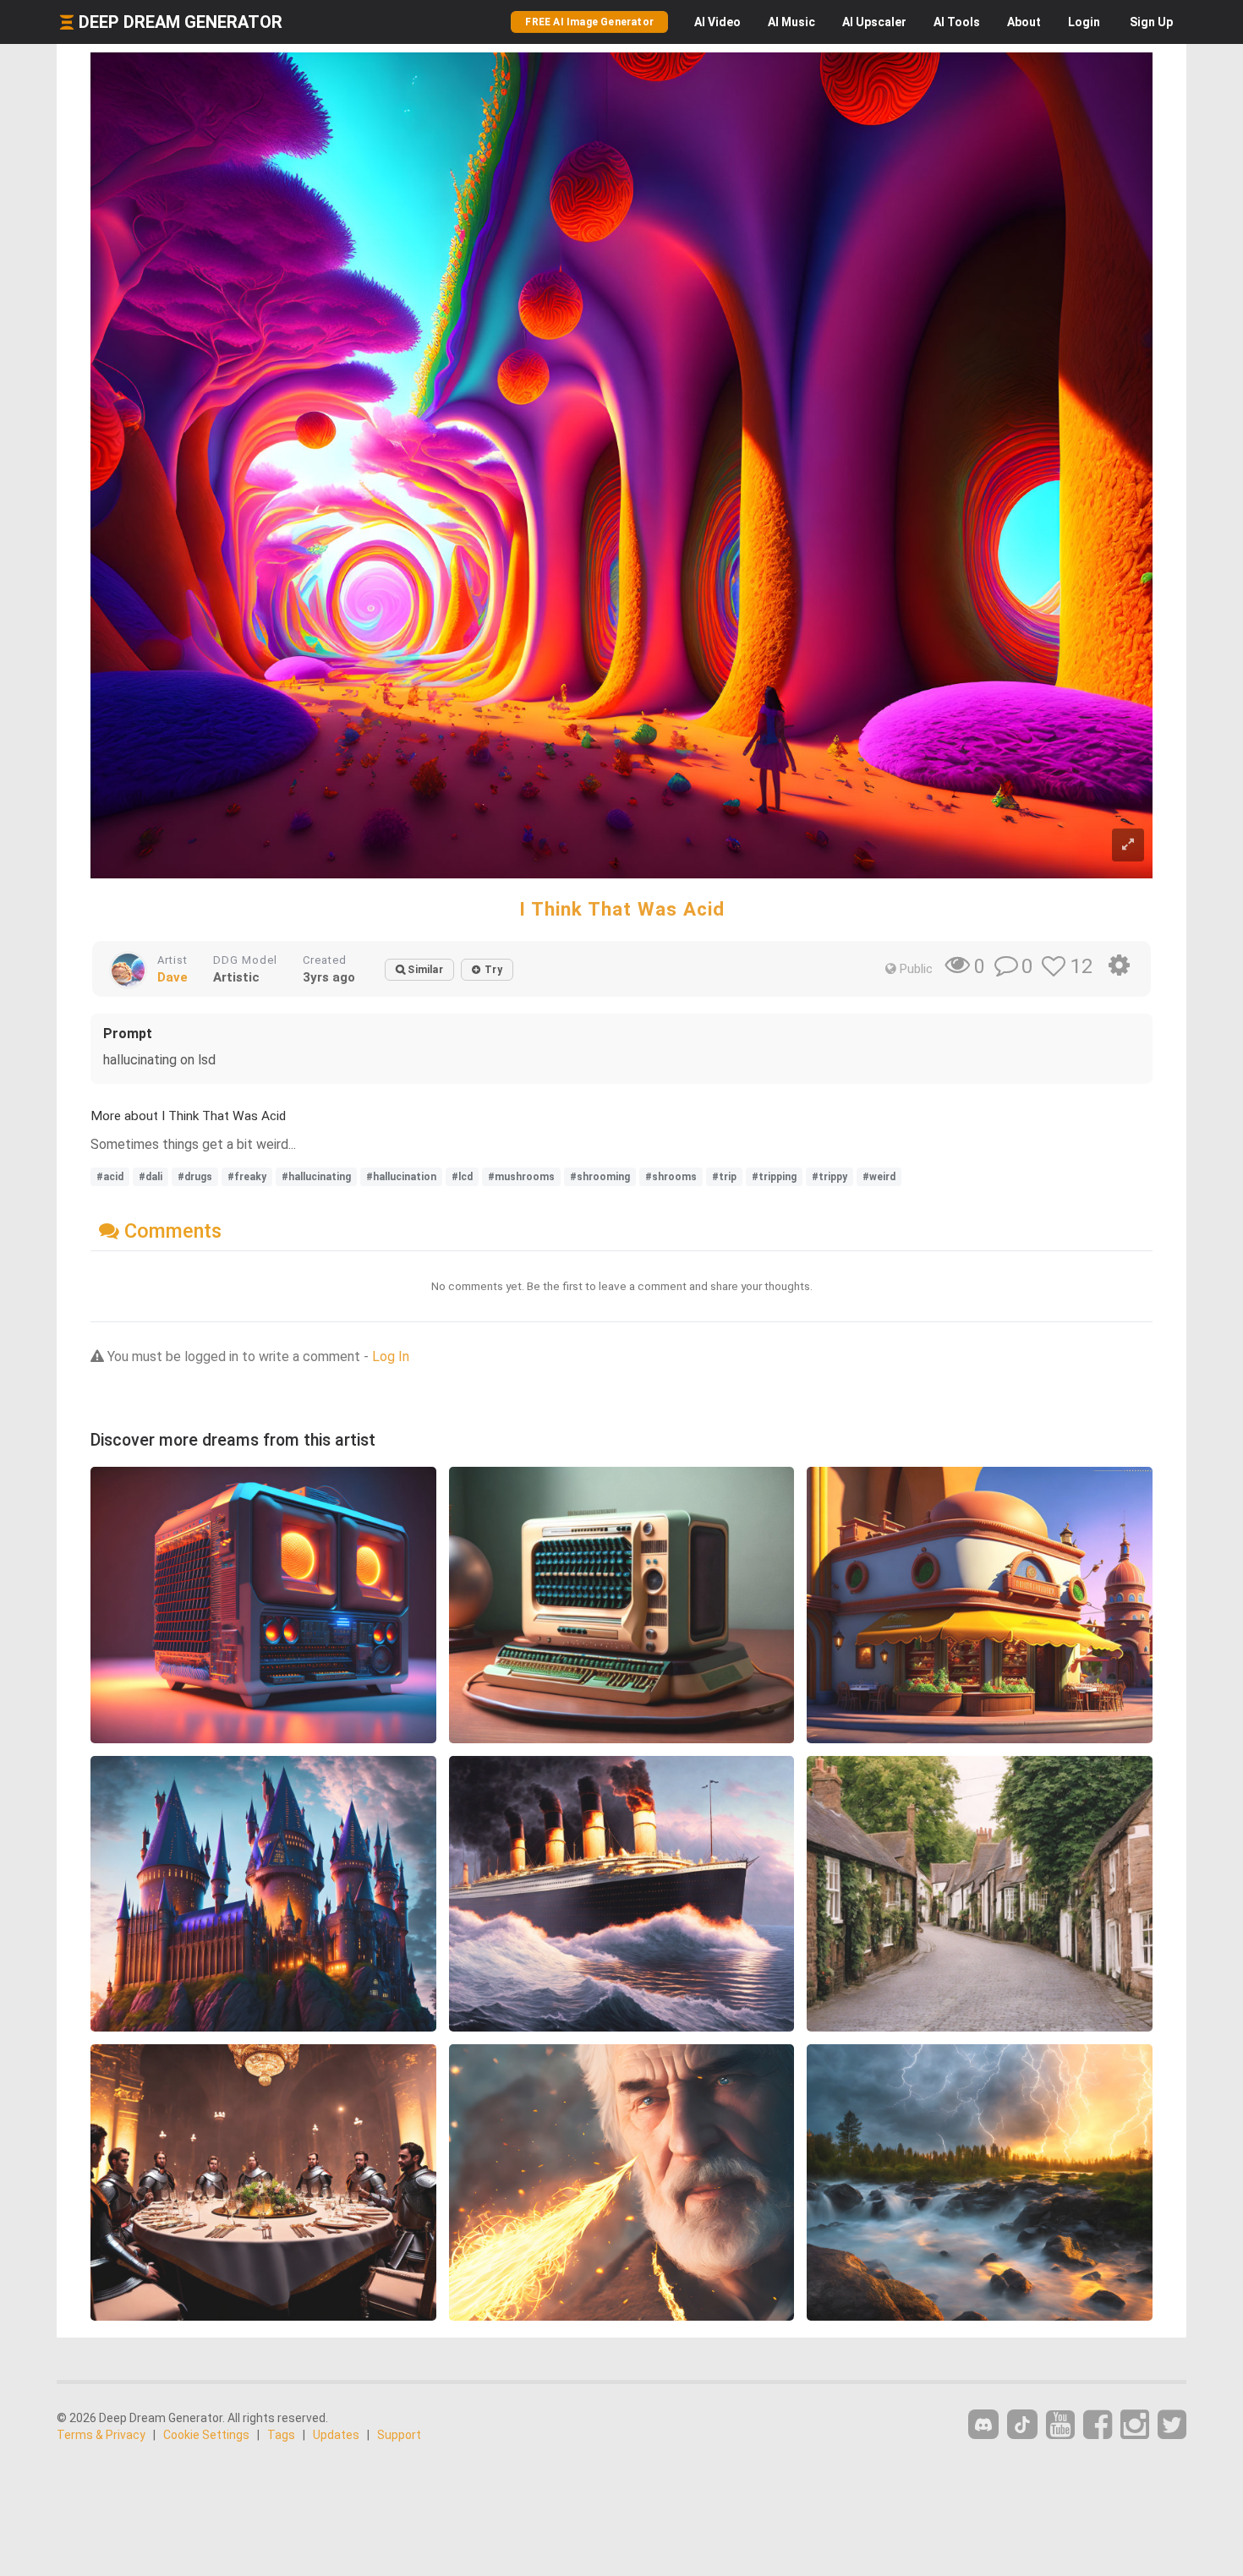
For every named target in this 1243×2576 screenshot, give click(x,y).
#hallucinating (316, 1177)
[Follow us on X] (1172, 2425)
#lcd (462, 1177)
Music (791, 22)
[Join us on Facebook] (1098, 2425)
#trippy (830, 1177)
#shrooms (671, 1177)
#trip (724, 1177)
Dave (172, 977)
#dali (151, 1177)
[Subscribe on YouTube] (1060, 2425)
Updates (336, 2435)
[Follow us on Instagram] (1135, 2425)
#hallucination (401, 1177)
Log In (391, 1356)
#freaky (247, 1177)
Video (717, 22)
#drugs (195, 1177)
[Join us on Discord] (983, 2424)
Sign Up (1151, 22)
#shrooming (600, 1177)
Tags (281, 2435)
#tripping (774, 1177)
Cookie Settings (206, 2435)
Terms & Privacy (101, 2435)
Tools (957, 22)
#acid (110, 1177)
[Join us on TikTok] (1022, 2424)
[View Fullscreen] (1128, 845)
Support (399, 2435)
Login (1084, 22)
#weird (879, 1177)
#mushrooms (521, 1177)
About (1024, 22)
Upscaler (874, 22)
